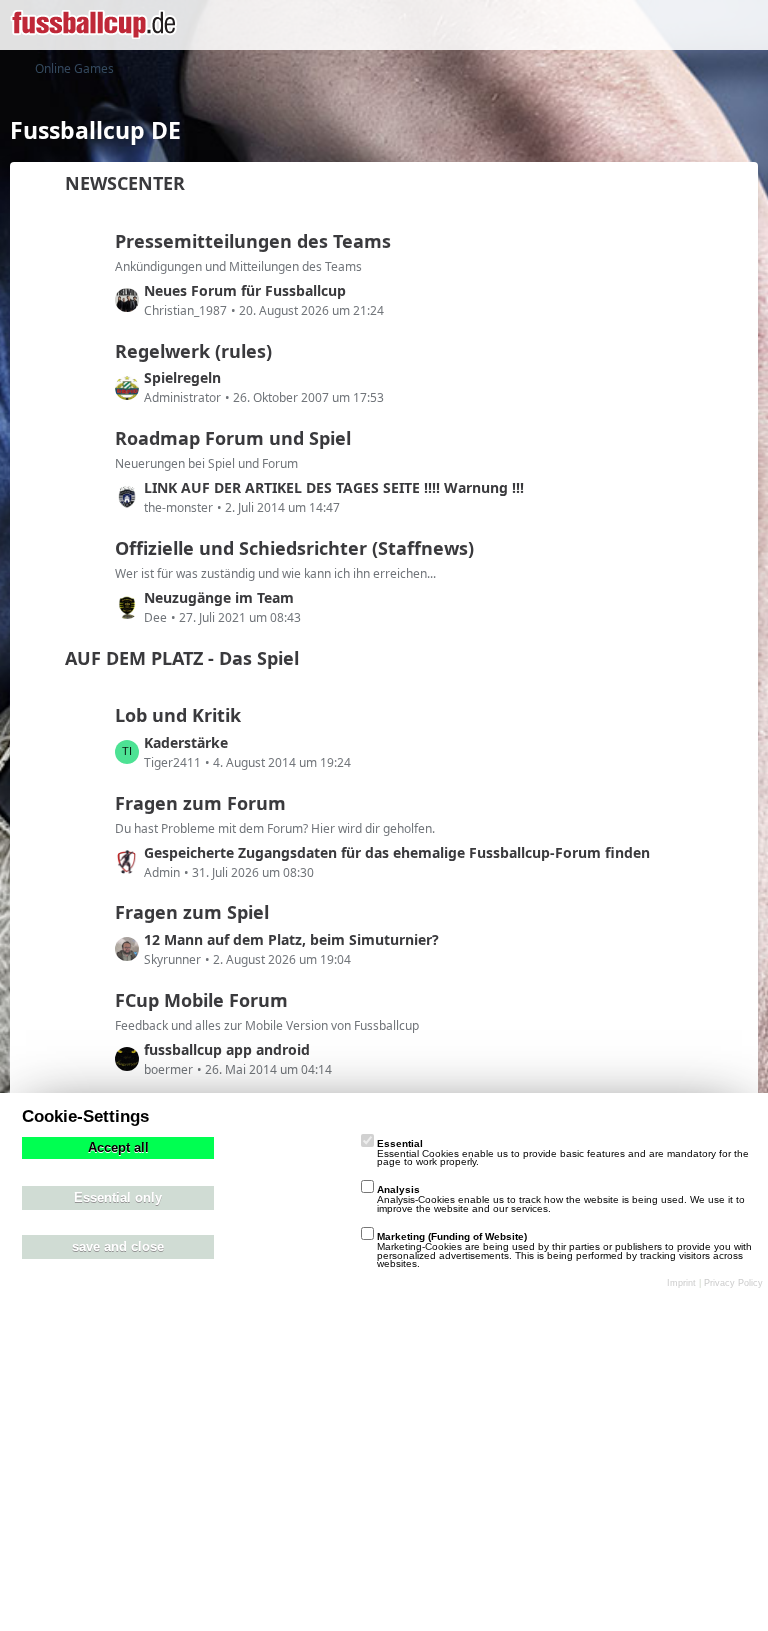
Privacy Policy (733, 1283)
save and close (118, 1247)
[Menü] (742, 25)
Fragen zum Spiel (192, 912)
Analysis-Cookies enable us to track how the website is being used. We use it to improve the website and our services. (561, 1199)
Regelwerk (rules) (193, 351)
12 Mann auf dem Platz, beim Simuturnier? (291, 939)
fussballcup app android (227, 1049)
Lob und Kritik (178, 715)
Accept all (118, 1148)
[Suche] (642, 25)
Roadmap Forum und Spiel (233, 438)
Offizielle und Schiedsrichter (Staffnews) (294, 548)
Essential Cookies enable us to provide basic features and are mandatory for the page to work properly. (563, 1153)
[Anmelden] (692, 25)
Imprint (681, 1283)
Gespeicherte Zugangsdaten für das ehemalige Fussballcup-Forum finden (397, 852)
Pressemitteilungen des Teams (253, 241)
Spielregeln (182, 377)
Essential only (118, 1198)
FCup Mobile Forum (201, 1000)
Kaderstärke (186, 742)
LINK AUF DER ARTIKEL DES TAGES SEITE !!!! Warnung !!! (334, 487)
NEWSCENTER (125, 183)
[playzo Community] (93, 25)
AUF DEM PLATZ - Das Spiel (182, 658)
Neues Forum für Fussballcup (245, 290)
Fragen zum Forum (200, 803)
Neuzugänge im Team (219, 597)
